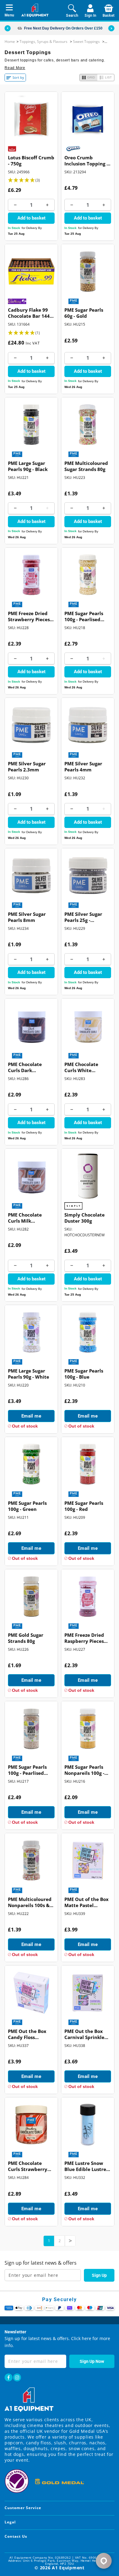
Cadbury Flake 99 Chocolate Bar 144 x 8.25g (31, 313)
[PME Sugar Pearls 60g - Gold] (88, 271)
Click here (81, 2338)
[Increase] (47, 205)
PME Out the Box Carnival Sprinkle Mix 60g (84, 2035)
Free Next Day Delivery (44, 28)
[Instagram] (17, 2377)
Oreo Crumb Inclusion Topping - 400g (86, 161)
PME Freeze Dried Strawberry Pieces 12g (29, 617)
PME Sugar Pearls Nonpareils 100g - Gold (84, 1771)
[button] (111, 28)
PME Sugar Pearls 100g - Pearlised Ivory (84, 617)
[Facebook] (9, 2377)
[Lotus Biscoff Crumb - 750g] (31, 119)
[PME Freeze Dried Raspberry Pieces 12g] (88, 1596)
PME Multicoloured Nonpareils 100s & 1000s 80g (30, 1903)
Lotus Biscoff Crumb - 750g (31, 161)
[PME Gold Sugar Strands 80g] (31, 1596)
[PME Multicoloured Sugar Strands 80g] (88, 425)
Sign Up (99, 2275)
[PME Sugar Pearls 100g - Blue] (88, 1332)
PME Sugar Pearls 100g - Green (27, 1506)
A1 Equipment (68, 2568)
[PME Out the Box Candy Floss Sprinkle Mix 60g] (31, 1993)
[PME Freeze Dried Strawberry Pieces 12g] (31, 575)
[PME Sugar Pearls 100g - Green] (31, 1464)
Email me (31, 1416)
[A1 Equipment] (35, 10)
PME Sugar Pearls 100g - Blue (84, 1374)
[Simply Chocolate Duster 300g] (88, 1176)
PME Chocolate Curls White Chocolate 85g (81, 1068)
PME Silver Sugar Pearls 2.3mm (27, 767)
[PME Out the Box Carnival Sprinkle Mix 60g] (88, 1993)
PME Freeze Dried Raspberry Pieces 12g (84, 1639)
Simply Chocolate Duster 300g (85, 1218)
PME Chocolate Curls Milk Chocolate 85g (25, 1218)
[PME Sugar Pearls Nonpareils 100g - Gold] (88, 1728)
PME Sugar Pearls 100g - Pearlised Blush (27, 1771)
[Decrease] (15, 205)
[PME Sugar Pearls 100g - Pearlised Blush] (31, 1728)
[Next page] (70, 2241)
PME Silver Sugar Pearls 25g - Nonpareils (83, 918)
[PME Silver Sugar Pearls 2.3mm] (31, 725)
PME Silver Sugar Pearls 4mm (83, 767)
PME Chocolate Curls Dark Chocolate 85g (25, 1068)
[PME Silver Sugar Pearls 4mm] (88, 725)
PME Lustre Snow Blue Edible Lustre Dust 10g (85, 2167)
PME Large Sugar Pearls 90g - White (29, 1374)
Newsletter (15, 2332)
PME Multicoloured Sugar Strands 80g (86, 466)
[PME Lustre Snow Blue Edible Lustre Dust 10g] (88, 2125)
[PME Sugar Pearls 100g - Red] (88, 1464)
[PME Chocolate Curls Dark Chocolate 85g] (31, 1026)
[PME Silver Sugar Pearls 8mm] (31, 876)
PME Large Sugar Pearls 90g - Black (28, 466)
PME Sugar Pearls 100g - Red (84, 1506)
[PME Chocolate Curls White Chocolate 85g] (88, 1026)
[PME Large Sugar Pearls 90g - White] (31, 1332)
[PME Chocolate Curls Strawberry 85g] (31, 2125)
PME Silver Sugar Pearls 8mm (27, 917)
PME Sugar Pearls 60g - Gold (84, 313)
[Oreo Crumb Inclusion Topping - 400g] (88, 119)
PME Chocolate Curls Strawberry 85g (28, 2167)
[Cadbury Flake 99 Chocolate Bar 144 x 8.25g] (31, 271)
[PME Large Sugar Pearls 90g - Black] (31, 425)
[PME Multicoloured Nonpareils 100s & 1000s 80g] (31, 1860)
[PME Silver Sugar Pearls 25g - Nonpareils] (88, 876)
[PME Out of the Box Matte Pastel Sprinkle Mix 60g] (88, 1860)
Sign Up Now (92, 2361)
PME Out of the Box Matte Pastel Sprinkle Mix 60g (87, 1903)
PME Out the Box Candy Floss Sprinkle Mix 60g (27, 2035)
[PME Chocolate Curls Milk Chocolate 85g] (31, 1176)
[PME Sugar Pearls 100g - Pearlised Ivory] (88, 575)
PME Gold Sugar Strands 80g (26, 1638)
